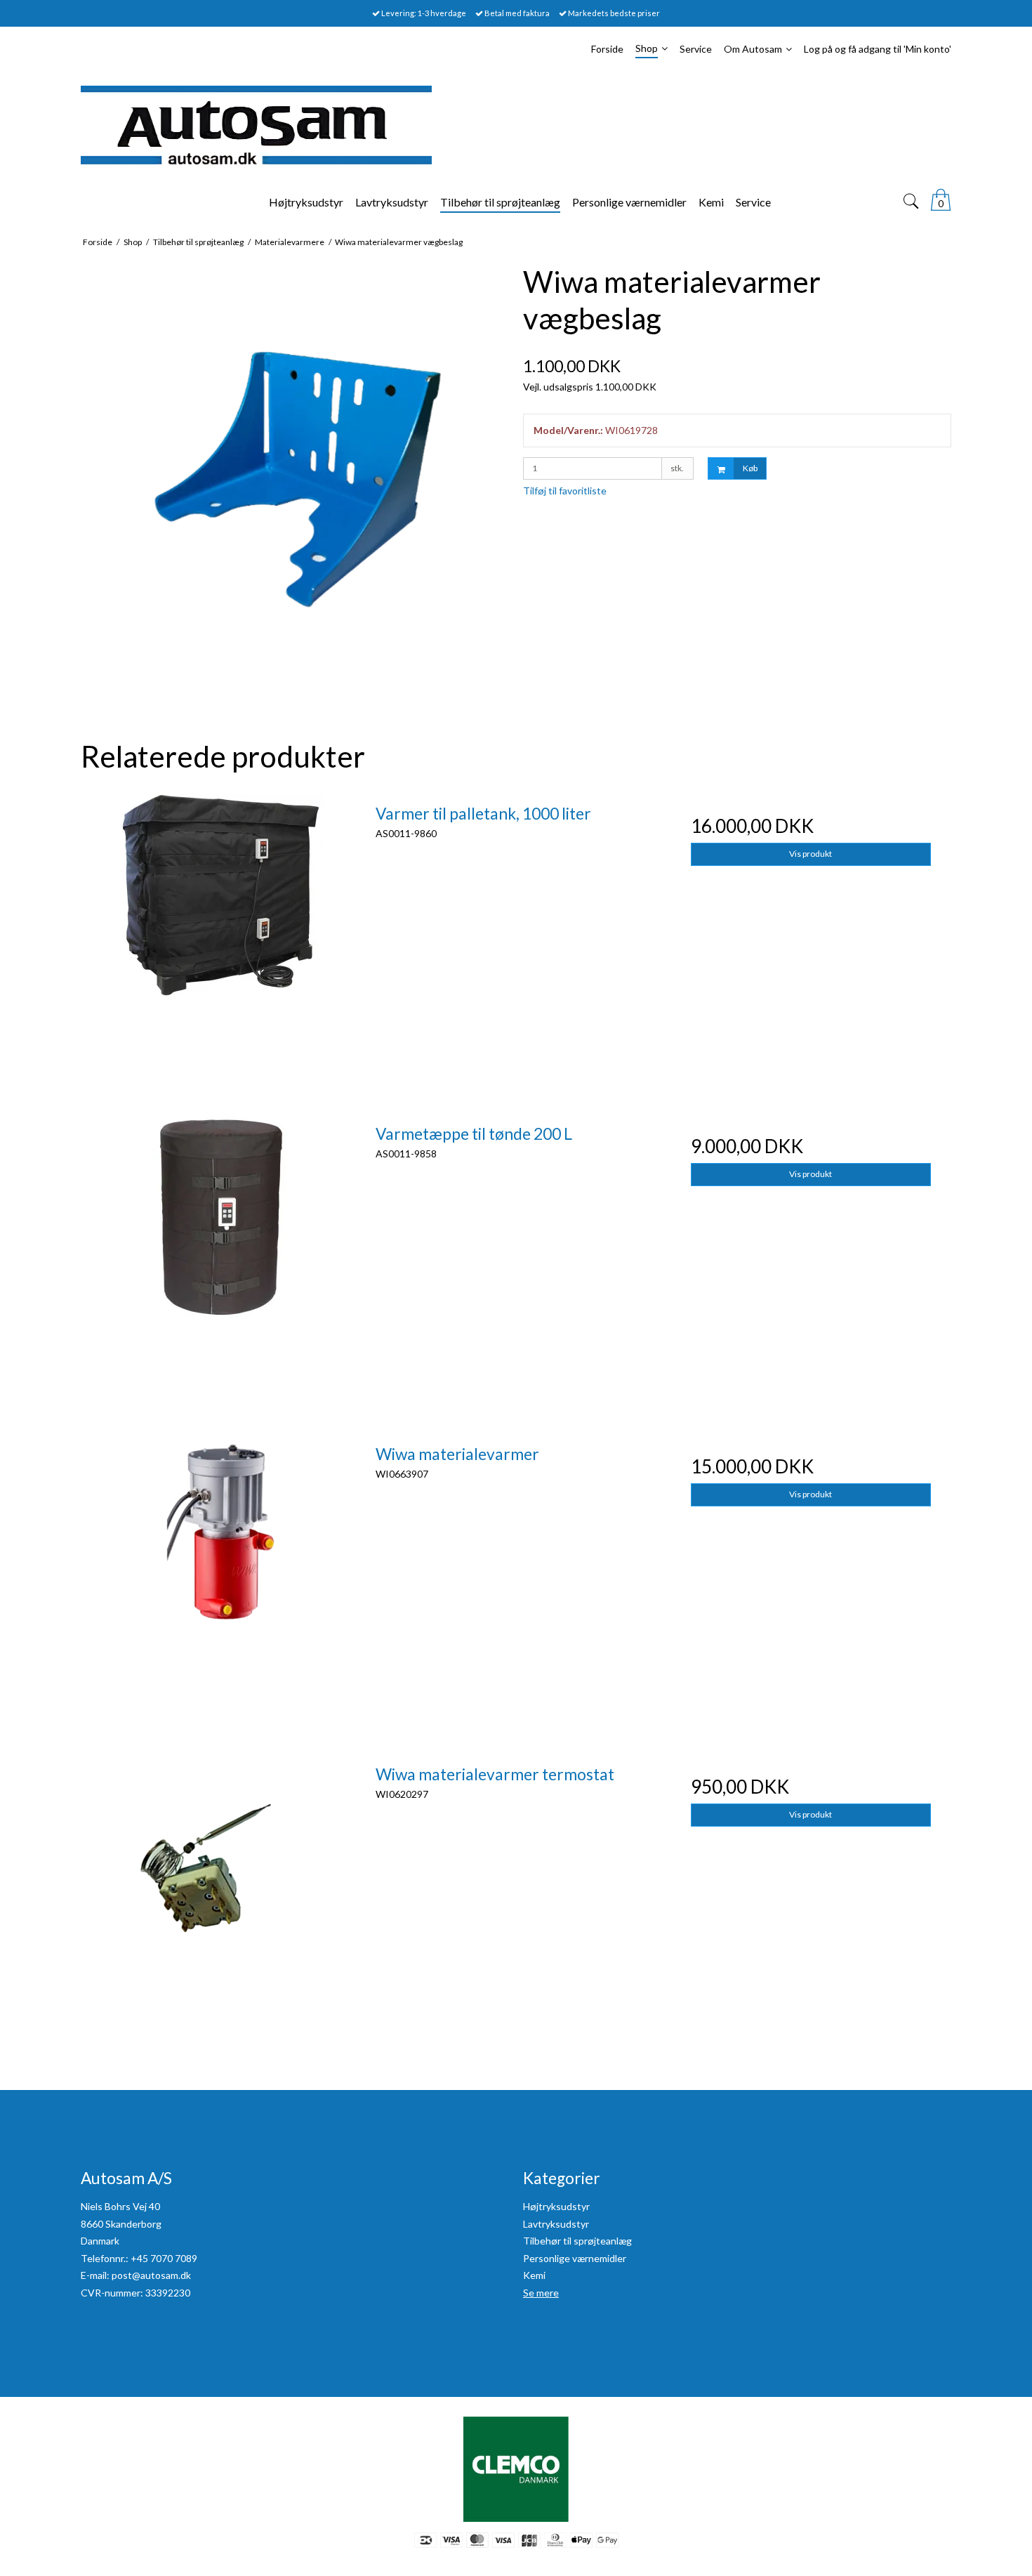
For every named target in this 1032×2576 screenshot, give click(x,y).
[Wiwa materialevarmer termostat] (221, 1895)
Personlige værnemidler (575, 2258)
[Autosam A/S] (516, 125)
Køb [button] (750, 468)
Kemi (534, 2275)
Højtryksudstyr (556, 2206)
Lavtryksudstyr (556, 2224)
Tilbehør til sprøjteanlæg (577, 2241)
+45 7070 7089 (164, 2258)
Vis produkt (811, 854)
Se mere (541, 2293)
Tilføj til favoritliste (565, 491)
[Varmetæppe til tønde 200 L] (221, 1255)
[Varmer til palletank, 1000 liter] (221, 935)
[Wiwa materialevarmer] (221, 1575)
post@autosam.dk (151, 2275)
